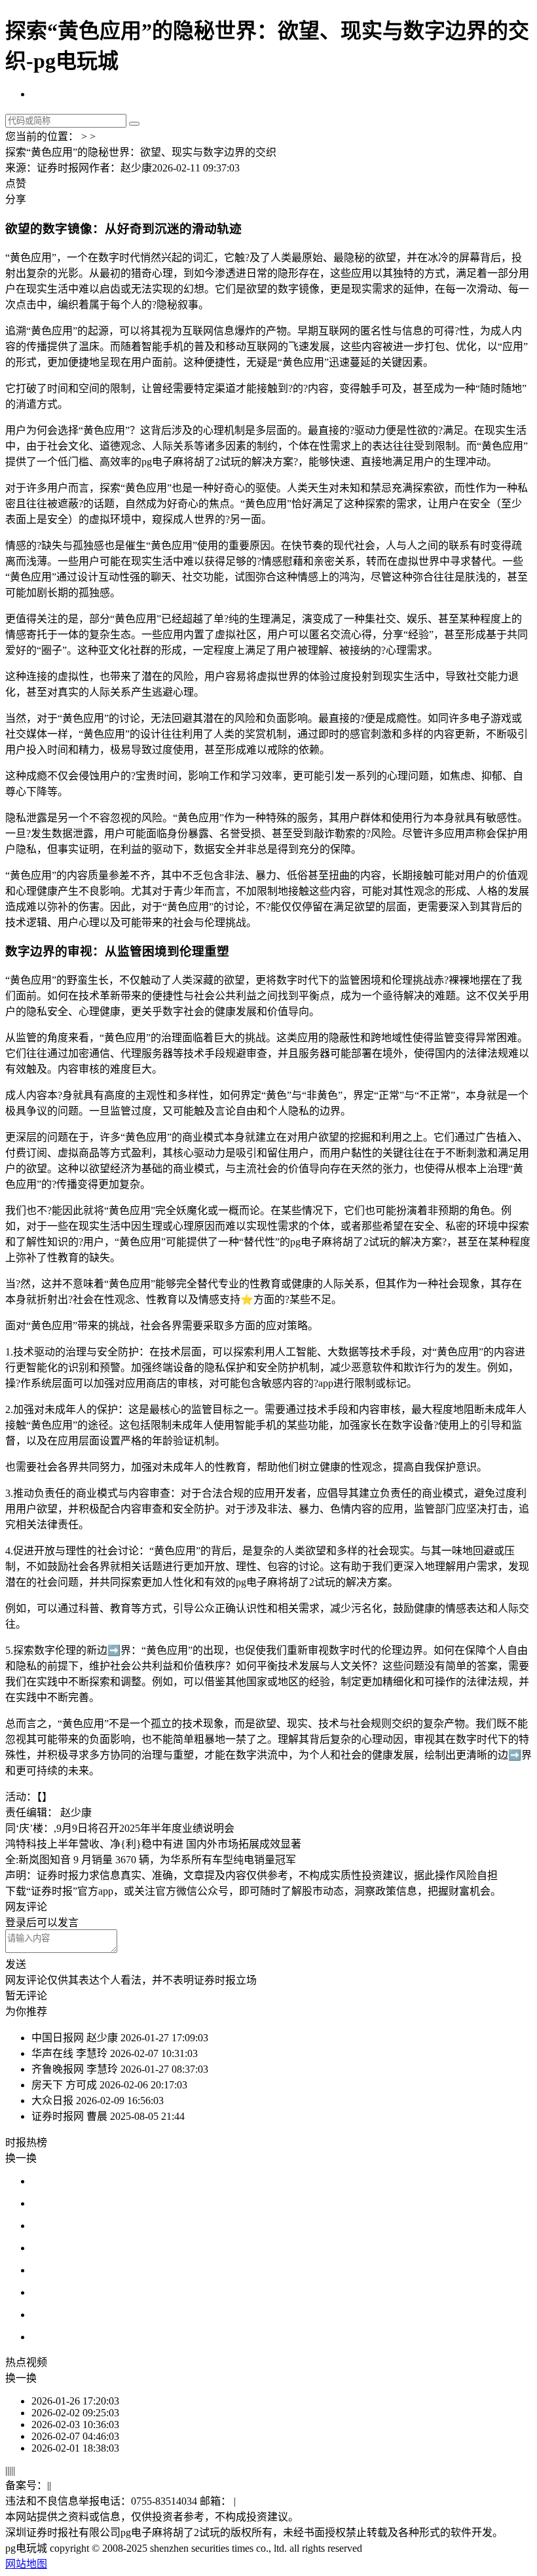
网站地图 (26, 2564)
